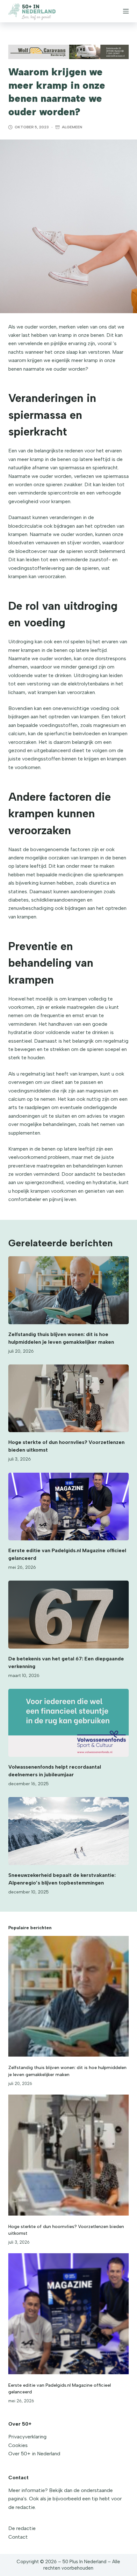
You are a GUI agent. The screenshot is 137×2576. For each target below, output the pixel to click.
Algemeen (72, 127)
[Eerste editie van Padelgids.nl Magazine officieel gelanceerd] (68, 1507)
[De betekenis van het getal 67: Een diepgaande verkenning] (68, 1615)
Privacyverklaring (27, 2437)
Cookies (18, 2445)
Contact (18, 2537)
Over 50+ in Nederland (34, 2454)
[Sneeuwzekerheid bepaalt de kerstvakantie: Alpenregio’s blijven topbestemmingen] (68, 1831)
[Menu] (126, 11)
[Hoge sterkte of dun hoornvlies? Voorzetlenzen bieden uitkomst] (68, 1398)
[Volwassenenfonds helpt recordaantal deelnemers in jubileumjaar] (68, 1723)
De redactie (22, 2528)
